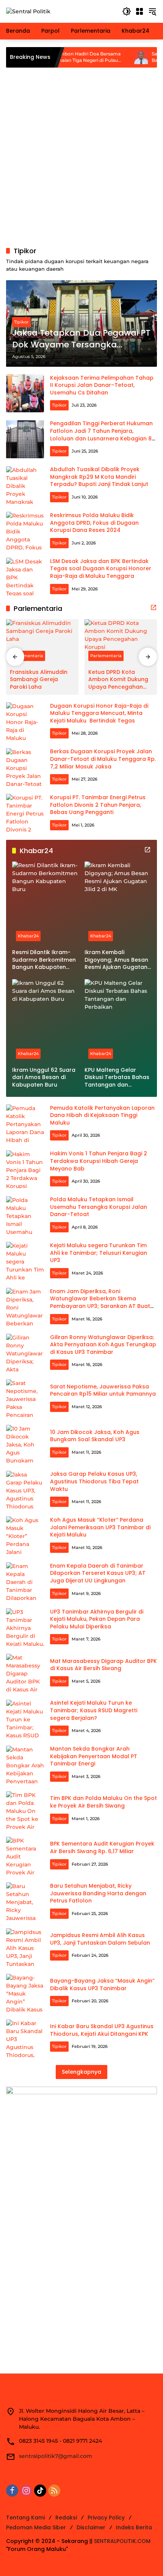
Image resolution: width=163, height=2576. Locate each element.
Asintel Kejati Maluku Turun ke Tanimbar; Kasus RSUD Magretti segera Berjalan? (94, 1710)
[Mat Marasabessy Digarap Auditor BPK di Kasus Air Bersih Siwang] (25, 1673)
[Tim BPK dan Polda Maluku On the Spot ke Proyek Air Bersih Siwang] (25, 1810)
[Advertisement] (81, 157)
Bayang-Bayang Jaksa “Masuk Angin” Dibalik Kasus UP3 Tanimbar (102, 1984)
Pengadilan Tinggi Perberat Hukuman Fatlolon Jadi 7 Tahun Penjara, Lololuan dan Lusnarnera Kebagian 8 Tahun (101, 435)
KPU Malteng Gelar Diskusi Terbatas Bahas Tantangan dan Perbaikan (117, 1078)
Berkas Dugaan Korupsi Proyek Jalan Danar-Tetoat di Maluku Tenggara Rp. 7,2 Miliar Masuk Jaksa (103, 759)
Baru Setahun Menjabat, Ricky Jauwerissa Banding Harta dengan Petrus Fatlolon (98, 1893)
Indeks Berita (134, 2527)
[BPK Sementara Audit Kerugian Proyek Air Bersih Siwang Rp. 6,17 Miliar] (25, 1856)
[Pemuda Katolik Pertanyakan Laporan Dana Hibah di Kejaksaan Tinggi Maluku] (25, 1123)
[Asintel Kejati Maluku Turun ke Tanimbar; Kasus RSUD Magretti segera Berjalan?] (25, 1719)
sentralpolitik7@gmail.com (56, 2456)
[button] (127, 11)
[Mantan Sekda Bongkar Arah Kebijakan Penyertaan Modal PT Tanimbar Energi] (25, 1765)
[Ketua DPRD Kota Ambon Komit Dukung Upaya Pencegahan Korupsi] (121, 642)
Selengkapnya (81, 2072)
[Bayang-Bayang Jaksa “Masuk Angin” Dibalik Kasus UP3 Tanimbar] (25, 1993)
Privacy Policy (106, 2518)
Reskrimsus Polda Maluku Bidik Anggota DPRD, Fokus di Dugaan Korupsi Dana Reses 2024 (94, 523)
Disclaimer (91, 2527)
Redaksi (66, 2518)
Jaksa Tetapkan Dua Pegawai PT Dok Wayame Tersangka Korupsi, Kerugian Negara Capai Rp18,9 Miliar (81, 339)
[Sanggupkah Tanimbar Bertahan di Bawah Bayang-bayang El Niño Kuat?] (106, 57)
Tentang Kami (25, 2518)
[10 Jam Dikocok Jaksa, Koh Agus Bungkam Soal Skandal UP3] (25, 1444)
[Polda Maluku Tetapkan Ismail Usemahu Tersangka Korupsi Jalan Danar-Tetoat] (25, 1215)
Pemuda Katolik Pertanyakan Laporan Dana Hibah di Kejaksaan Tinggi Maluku (102, 1115)
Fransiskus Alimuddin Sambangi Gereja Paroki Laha (39, 680)
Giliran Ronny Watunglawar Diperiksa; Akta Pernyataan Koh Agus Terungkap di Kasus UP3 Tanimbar (103, 1345)
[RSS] (54, 2491)
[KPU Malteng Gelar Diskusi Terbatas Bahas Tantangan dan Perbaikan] (118, 1021)
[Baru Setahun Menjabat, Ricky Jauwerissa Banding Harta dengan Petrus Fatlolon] (25, 1901)
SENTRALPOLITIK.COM (122, 2541)
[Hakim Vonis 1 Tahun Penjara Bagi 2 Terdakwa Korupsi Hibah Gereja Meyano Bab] (25, 1169)
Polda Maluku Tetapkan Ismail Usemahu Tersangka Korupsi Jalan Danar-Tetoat (99, 1207)
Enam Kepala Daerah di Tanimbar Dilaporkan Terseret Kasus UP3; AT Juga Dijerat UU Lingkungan (98, 1573)
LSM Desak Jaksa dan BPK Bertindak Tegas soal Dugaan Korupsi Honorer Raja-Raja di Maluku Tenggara (101, 569)
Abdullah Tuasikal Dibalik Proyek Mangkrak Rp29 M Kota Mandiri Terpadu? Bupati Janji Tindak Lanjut (99, 477)
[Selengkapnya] (154, 607)
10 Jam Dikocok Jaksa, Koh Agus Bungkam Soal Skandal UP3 (95, 1436)
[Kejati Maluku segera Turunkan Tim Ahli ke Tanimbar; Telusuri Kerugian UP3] (25, 1261)
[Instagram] (26, 2491)
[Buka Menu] (139, 11)
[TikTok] (40, 2491)
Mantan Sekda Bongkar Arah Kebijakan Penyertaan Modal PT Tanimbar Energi (94, 1756)
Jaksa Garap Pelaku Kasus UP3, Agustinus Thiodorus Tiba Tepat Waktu (94, 1481)
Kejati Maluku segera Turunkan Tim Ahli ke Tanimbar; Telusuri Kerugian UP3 (99, 1253)
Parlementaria (27, 656)
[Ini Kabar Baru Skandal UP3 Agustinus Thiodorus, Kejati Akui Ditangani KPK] (25, 2038)
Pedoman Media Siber (36, 2527)
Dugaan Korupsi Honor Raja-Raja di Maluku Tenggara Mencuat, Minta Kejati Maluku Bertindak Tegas (99, 713)
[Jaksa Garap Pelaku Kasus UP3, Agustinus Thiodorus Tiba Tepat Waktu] (25, 1490)
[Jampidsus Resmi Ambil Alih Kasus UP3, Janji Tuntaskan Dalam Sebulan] (25, 1947)
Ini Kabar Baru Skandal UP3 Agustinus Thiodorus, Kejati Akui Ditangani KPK (102, 2030)
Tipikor (21, 322)
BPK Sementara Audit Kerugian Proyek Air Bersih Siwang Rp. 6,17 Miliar (102, 1847)
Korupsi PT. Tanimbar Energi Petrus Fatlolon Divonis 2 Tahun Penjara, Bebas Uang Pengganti (98, 805)
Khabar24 (28, 936)
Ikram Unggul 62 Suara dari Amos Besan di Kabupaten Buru (44, 1077)
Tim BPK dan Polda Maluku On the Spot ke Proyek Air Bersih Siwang (103, 1802)
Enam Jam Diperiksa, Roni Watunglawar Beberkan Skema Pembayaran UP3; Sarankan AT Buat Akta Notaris (100, 1302)
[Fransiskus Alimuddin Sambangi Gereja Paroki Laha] (42, 642)
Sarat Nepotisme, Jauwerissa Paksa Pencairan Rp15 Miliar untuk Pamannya (103, 1390)
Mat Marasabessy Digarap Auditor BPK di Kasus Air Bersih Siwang (103, 1665)
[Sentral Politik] (28, 11)
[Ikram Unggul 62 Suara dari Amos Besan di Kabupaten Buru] (45, 1021)
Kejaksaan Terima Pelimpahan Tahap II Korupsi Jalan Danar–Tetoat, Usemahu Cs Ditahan (102, 385)
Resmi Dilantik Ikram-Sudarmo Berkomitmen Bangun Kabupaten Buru (44, 960)
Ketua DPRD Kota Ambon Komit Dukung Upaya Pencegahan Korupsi (118, 680)
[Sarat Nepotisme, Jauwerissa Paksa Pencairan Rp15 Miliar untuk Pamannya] (25, 1398)
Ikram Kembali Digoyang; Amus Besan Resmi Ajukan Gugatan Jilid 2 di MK (116, 960)
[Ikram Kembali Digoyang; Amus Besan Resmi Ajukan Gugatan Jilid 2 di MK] (118, 903)
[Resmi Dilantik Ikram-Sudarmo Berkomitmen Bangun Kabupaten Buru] (45, 903)
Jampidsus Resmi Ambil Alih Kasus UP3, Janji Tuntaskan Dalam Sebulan (100, 1939)
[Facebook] (12, 2491)
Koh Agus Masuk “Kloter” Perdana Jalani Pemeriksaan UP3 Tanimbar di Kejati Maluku (100, 1527)
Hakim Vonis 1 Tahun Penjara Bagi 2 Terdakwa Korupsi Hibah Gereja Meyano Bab (99, 1161)
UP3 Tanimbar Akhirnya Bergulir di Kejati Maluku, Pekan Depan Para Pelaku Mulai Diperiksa (97, 1619)
